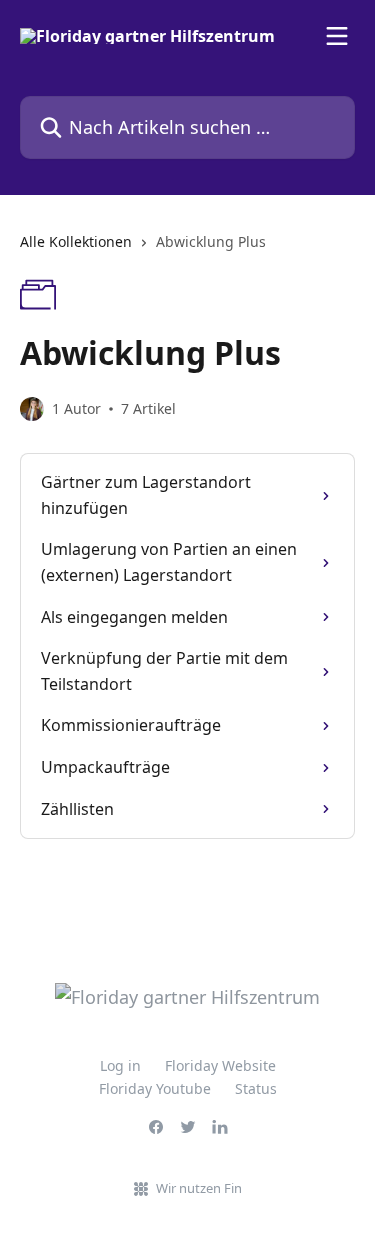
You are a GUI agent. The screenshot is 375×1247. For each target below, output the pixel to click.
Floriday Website (220, 1065)
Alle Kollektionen (76, 241)
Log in (120, 1065)
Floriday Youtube (155, 1088)
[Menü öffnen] (337, 36)
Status (256, 1088)
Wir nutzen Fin (199, 1188)
